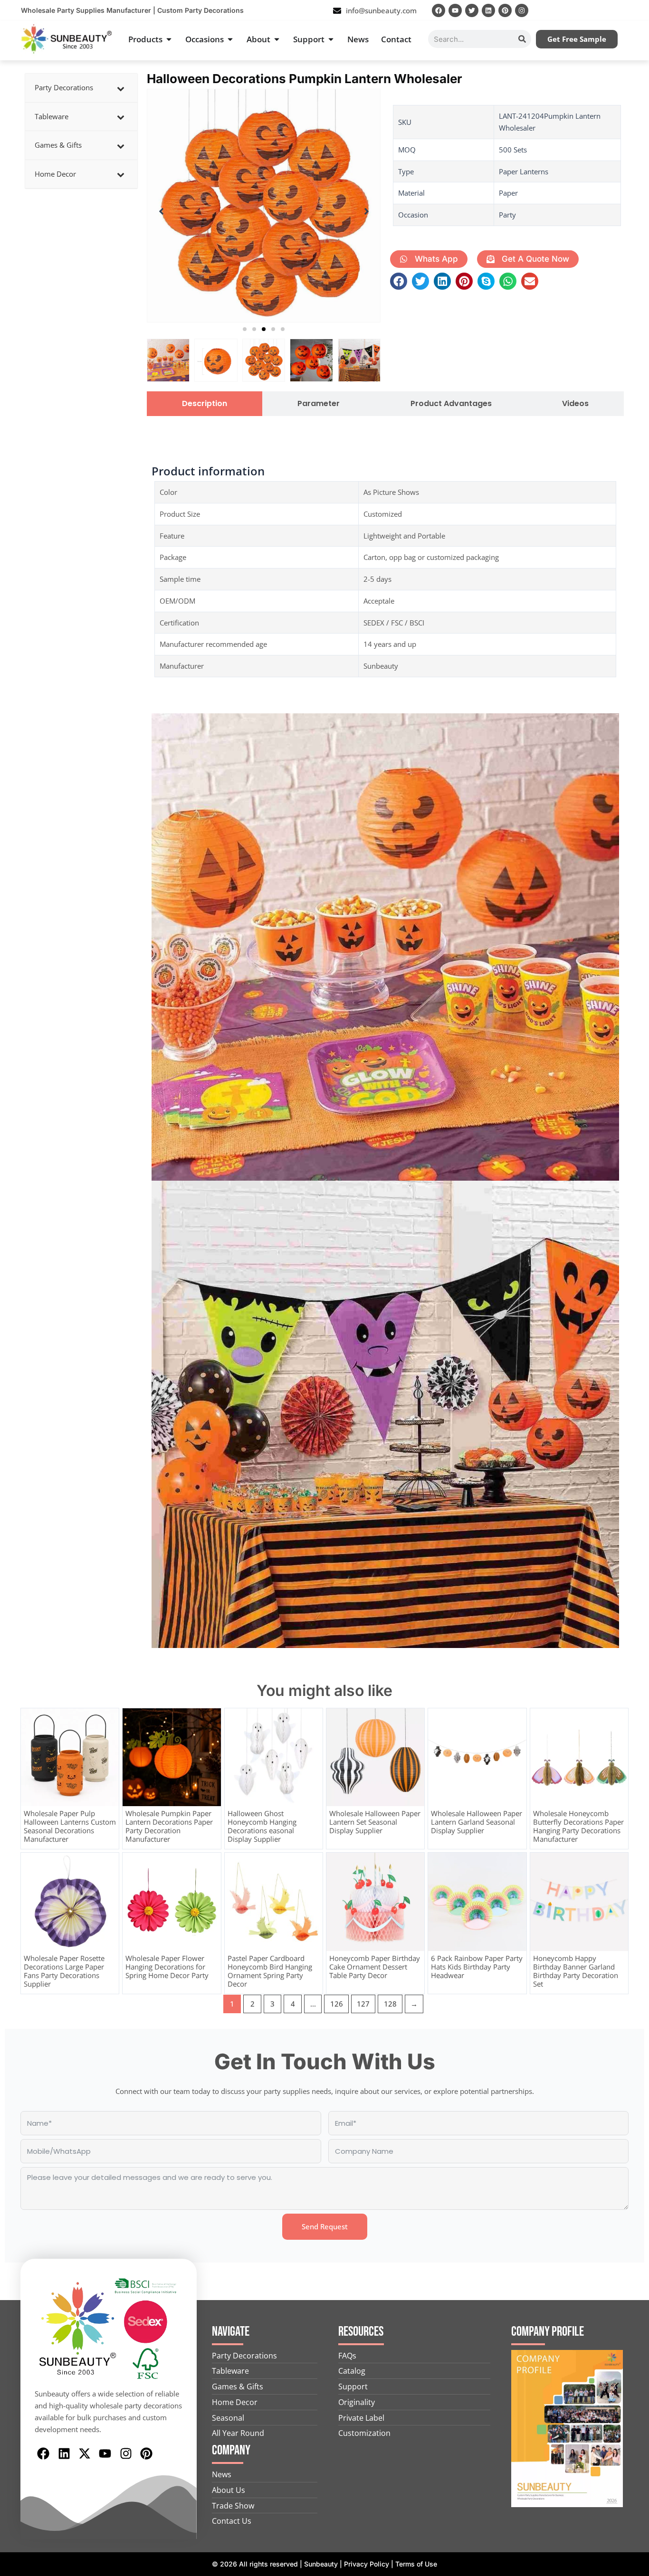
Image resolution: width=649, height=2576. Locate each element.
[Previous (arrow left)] (17, 1288)
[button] (245, 329)
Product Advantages (451, 404)
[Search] (522, 39)
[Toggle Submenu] (121, 88)
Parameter (319, 404)
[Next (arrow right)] (632, 1288)
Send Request (325, 2226)
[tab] (205, 404)
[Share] (618, 10)
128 (390, 2004)
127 (363, 2004)
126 (337, 2004)
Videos (575, 404)
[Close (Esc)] (639, 10)
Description (205, 404)
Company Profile (548, 2332)
